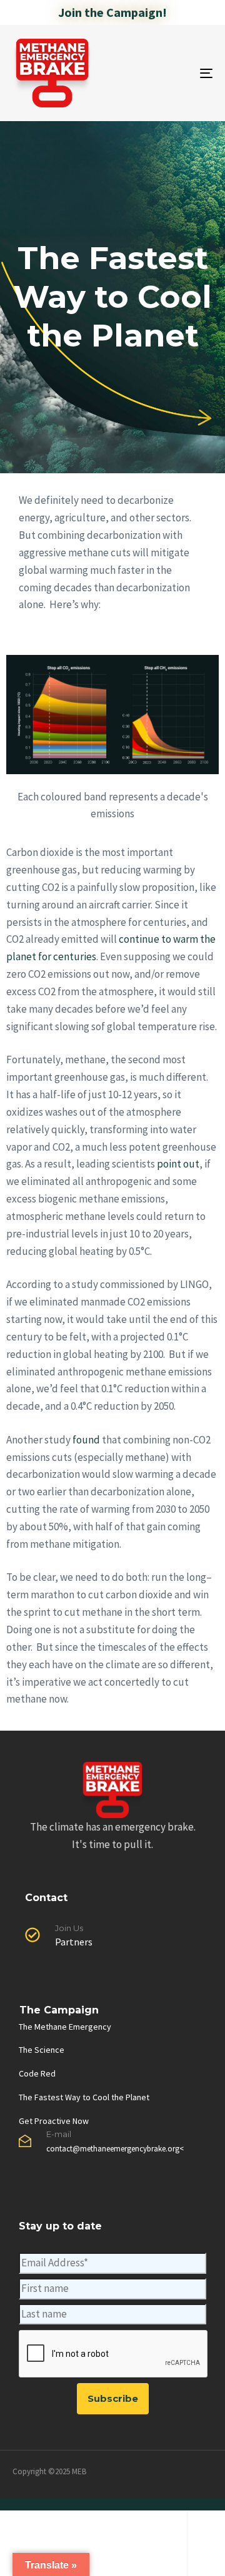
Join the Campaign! (112, 12)
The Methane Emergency (65, 2027)
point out (178, 1164)
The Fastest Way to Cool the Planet (84, 2097)
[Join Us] (112, 1938)
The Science (42, 2050)
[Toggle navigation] (179, 73)
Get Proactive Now (54, 2121)
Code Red (37, 2073)
